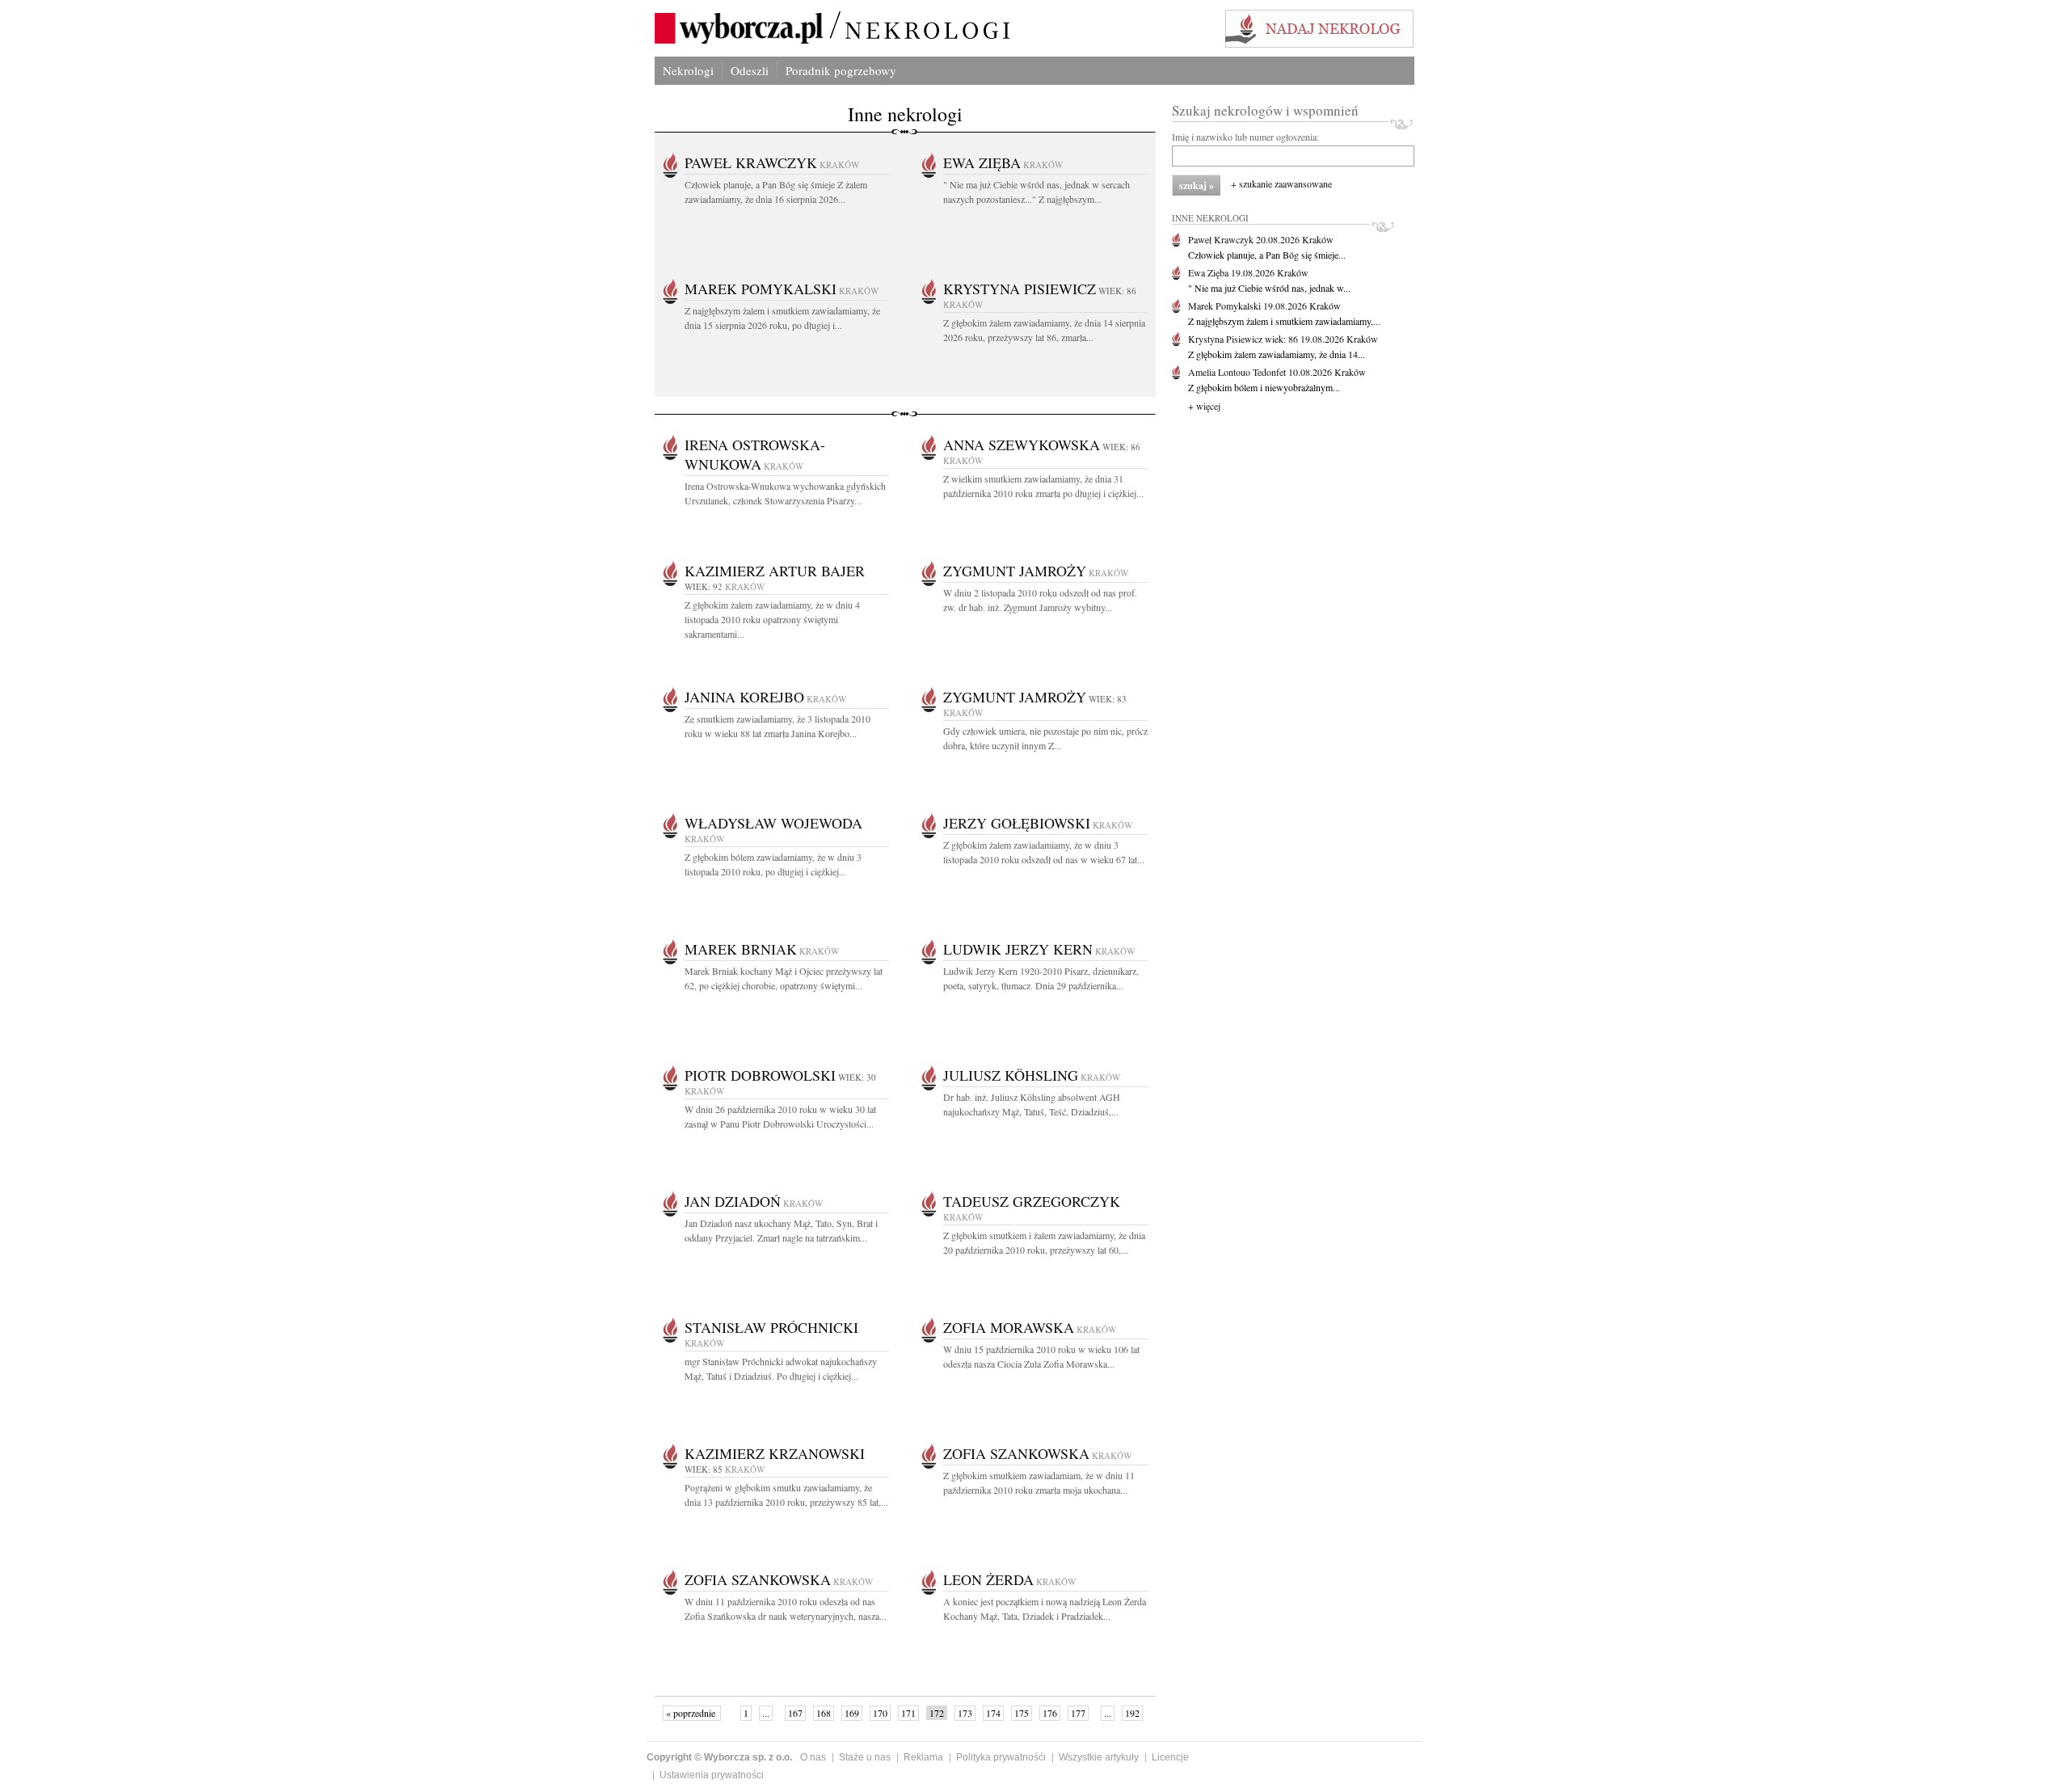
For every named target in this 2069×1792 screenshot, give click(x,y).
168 (824, 1713)
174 (993, 1713)
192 (1132, 1713)
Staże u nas (865, 1757)
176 (1050, 1713)
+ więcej (1204, 406)
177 (1078, 1713)
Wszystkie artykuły (1099, 1757)
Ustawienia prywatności (712, 1775)
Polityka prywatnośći (1001, 1757)
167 (795, 1713)
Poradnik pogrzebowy (841, 70)
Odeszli (750, 70)
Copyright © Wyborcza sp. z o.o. (719, 1757)
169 (852, 1713)
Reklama (923, 1757)
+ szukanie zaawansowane (1281, 183)
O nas (813, 1757)
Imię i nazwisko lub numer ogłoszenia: (1245, 137)
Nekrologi (688, 70)
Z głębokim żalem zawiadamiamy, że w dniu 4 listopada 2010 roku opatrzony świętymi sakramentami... (772, 619)
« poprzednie (692, 1713)
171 (908, 1713)
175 (1022, 1713)
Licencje (1170, 1757)
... (766, 1713)
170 (880, 1713)
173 (965, 1713)
